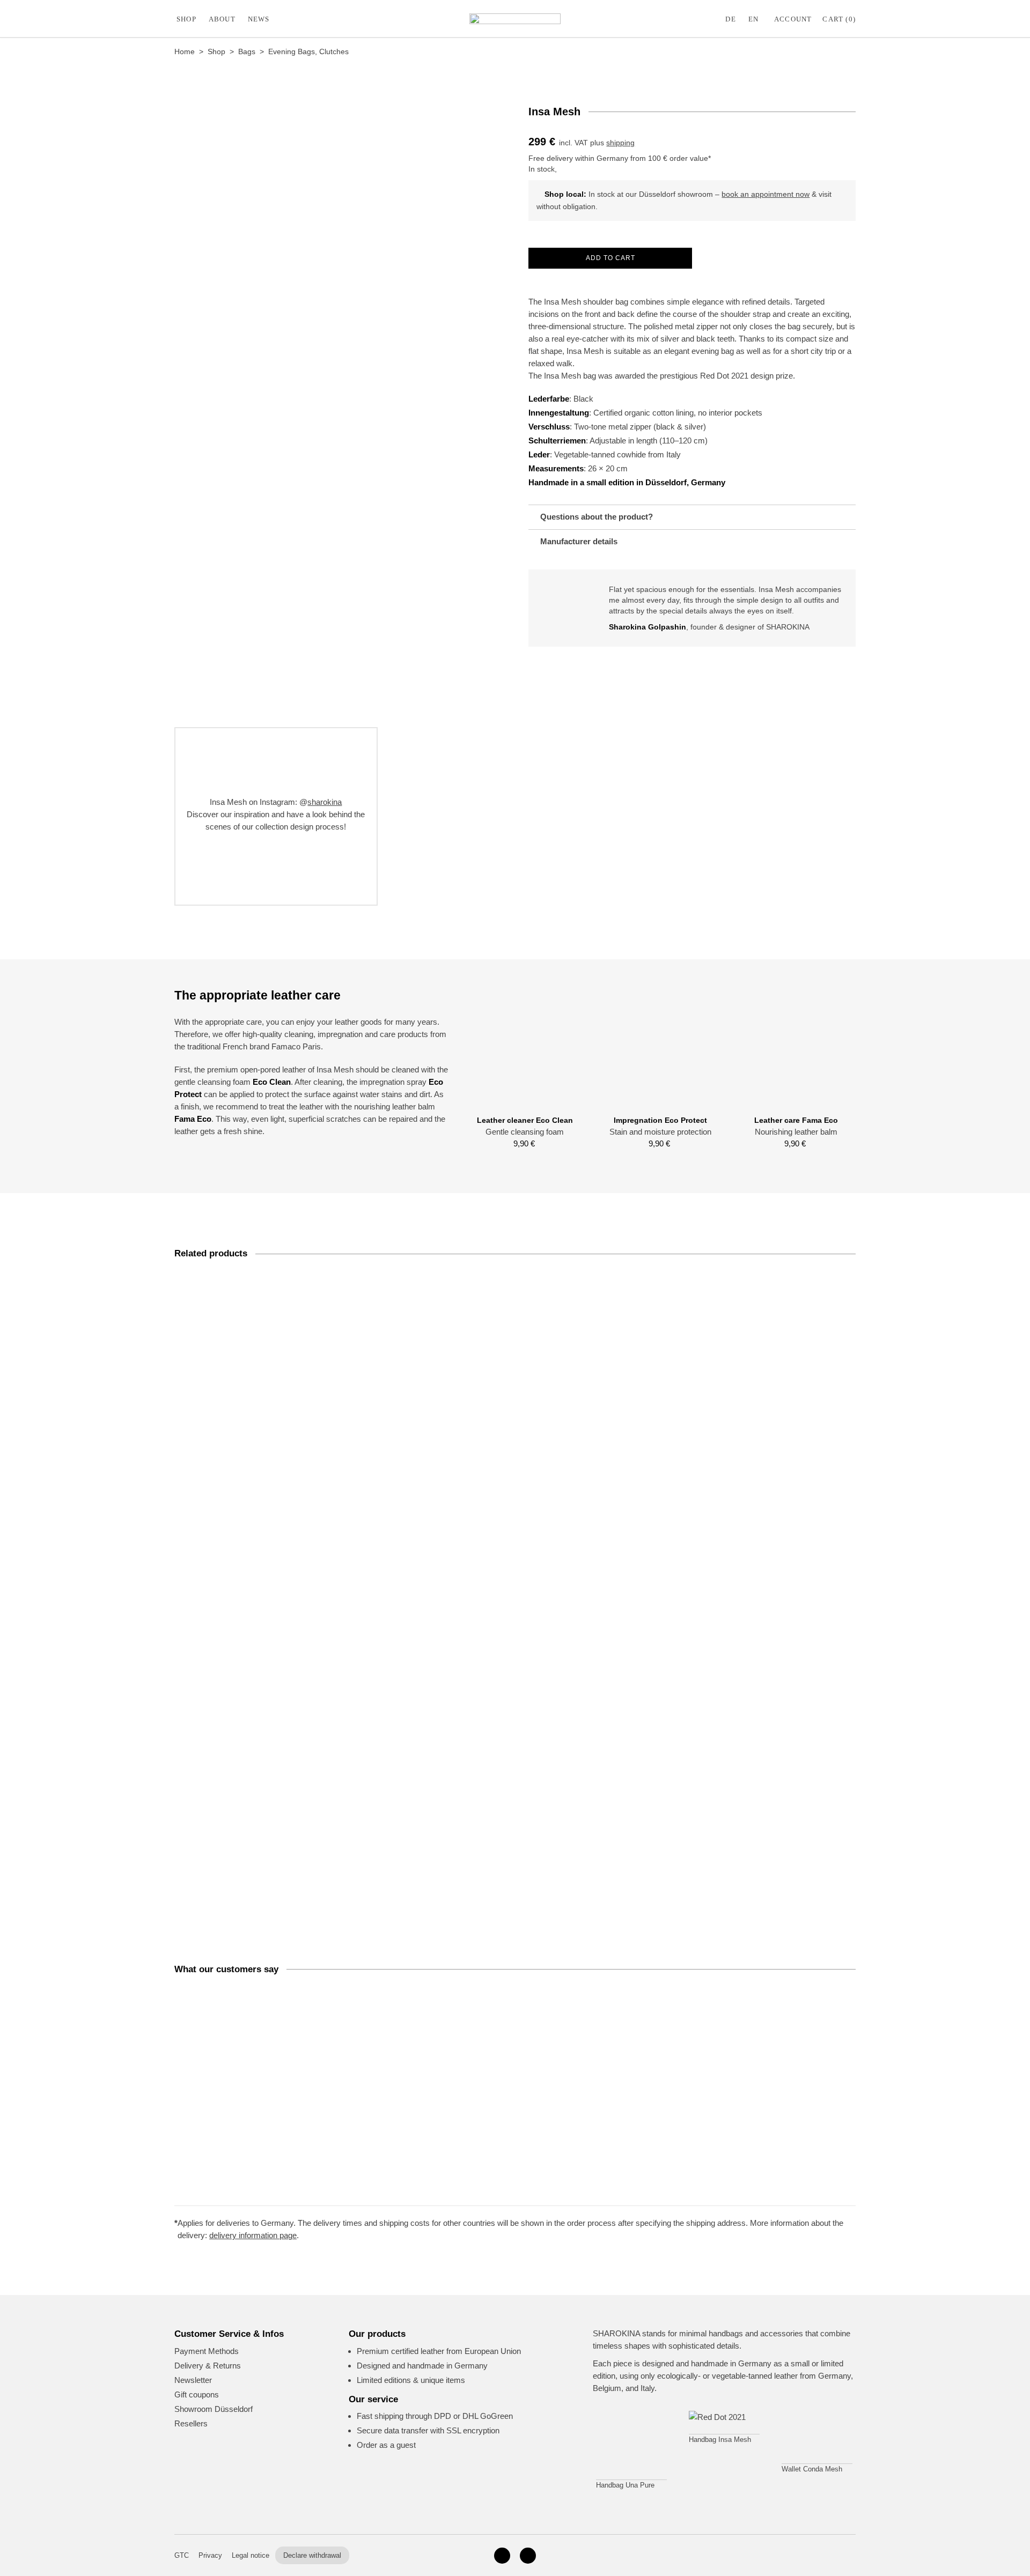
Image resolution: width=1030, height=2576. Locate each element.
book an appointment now (766, 194)
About (222, 19)
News (259, 19)
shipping (620, 143)
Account (793, 19)
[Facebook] (528, 2556)
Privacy (210, 2555)
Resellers (191, 2423)
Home (185, 51)
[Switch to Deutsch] (733, 19)
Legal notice (251, 2555)
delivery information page (253, 2235)
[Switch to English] (756, 19)
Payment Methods (207, 2351)
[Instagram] (502, 2556)
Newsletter (193, 2380)
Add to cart (610, 258)
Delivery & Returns (208, 2366)
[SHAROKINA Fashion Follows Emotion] (515, 19)
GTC (182, 2555)
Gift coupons (197, 2394)
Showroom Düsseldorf (214, 2409)
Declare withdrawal (312, 2555)
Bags (247, 51)
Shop (186, 19)
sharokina (325, 802)
